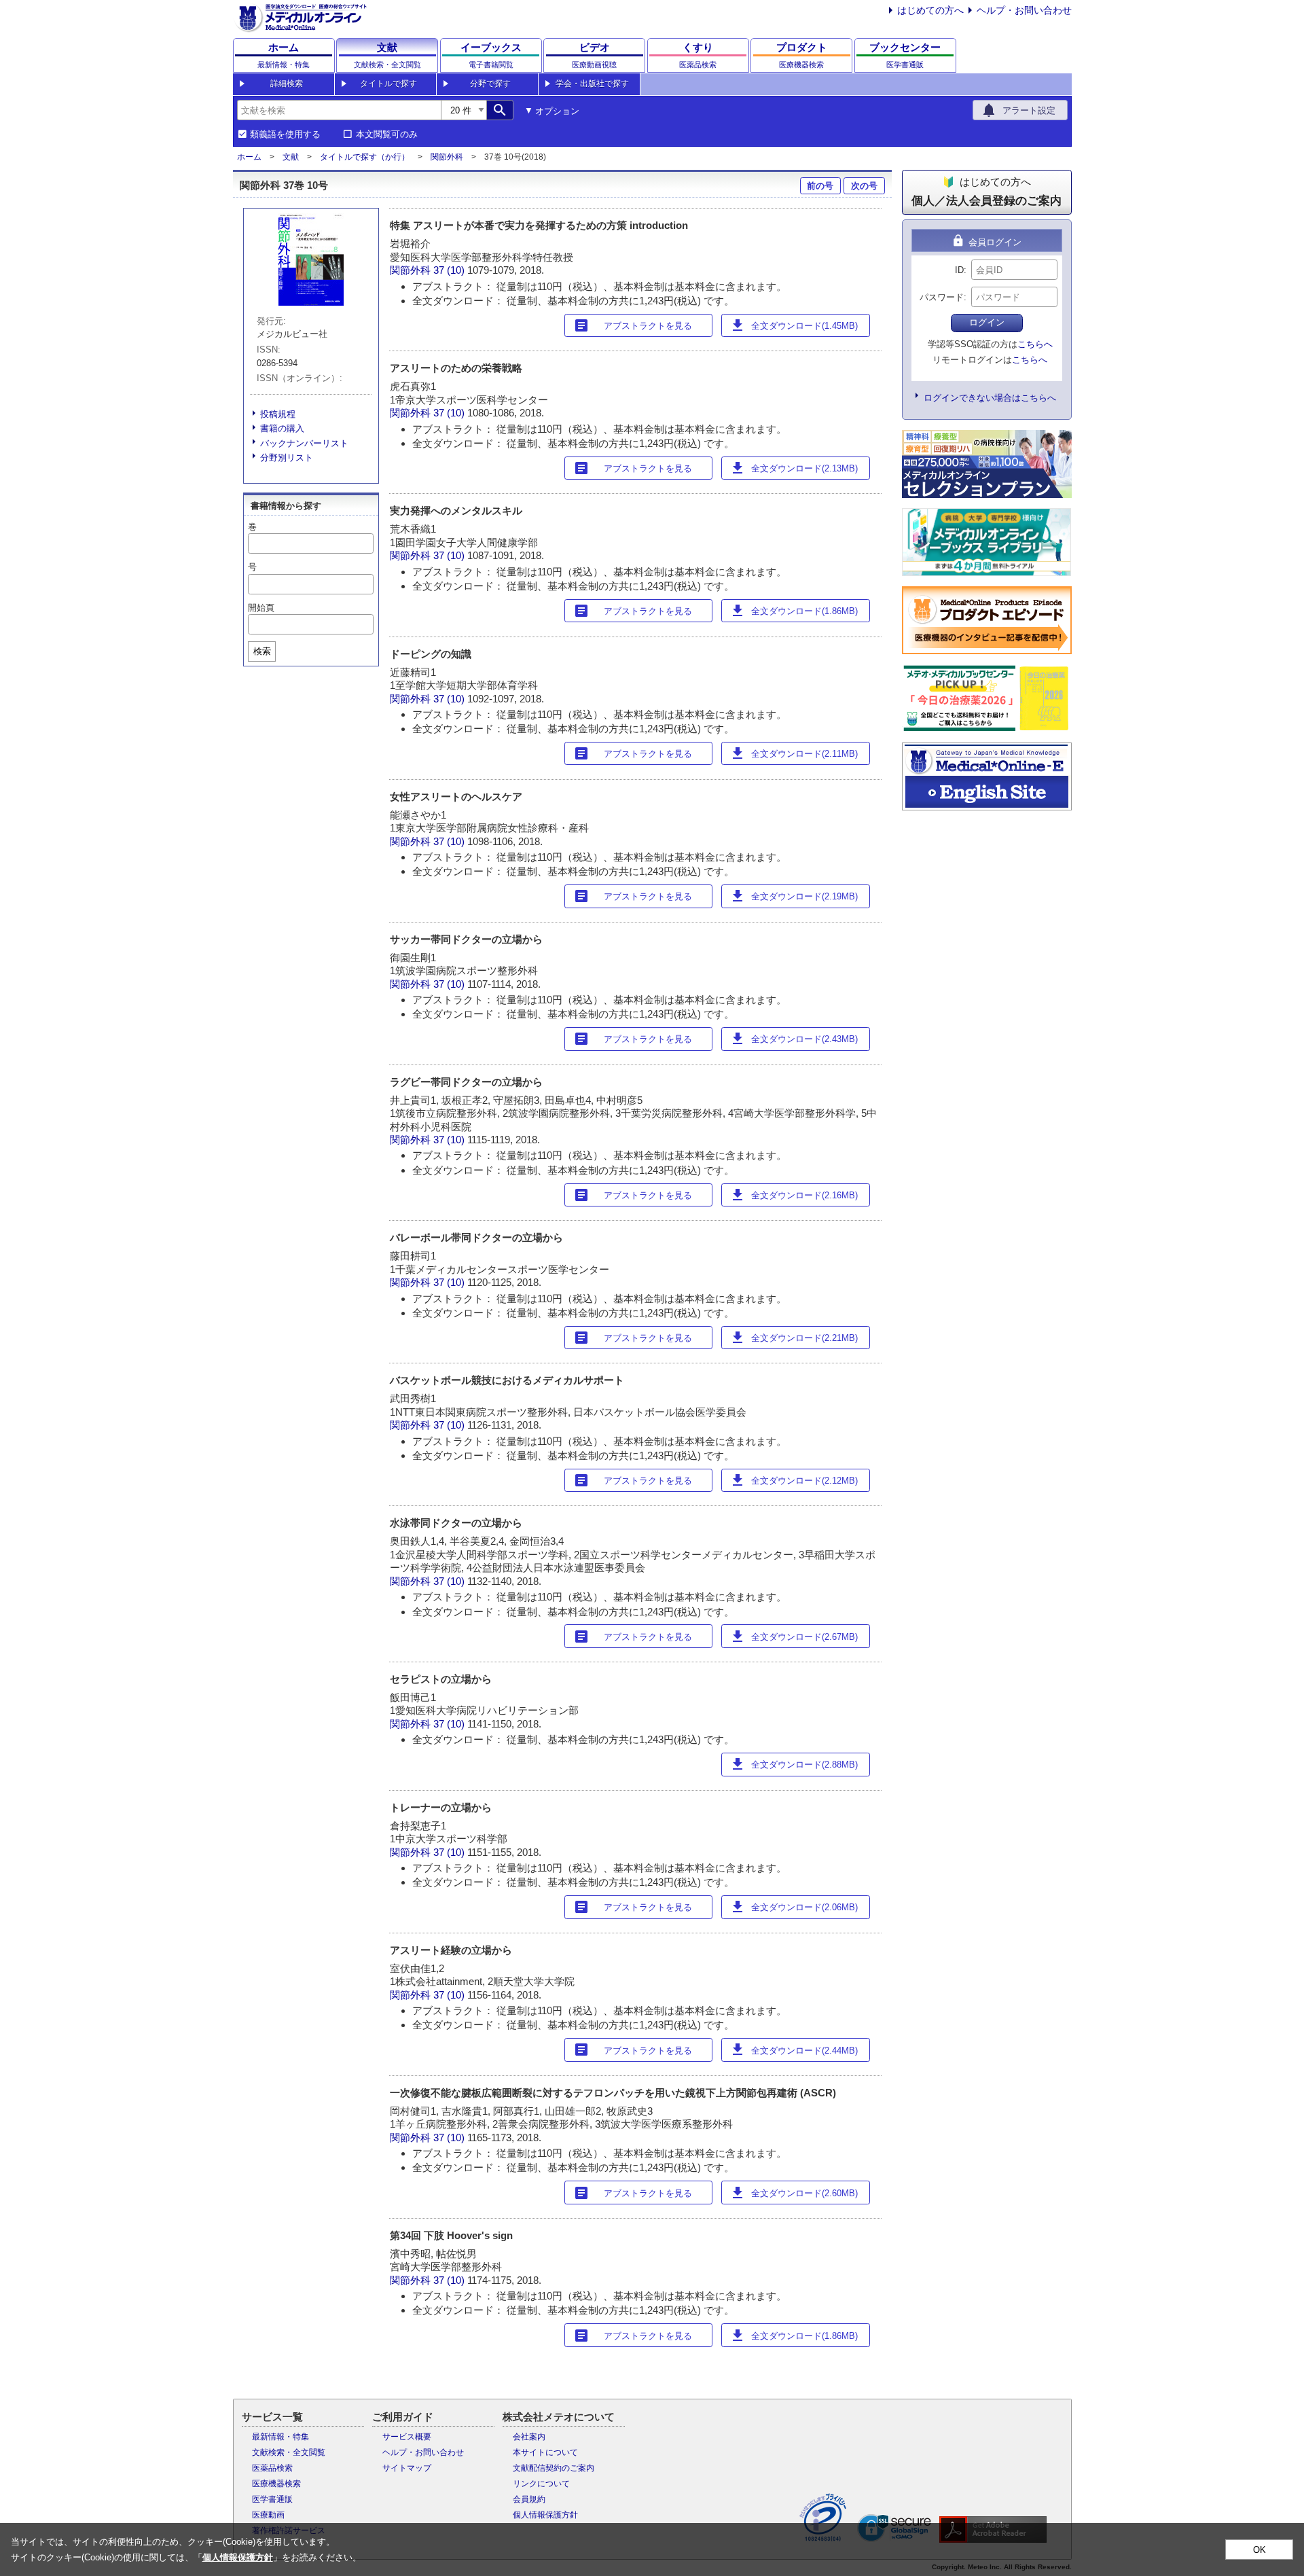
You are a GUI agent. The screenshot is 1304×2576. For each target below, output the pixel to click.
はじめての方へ (930, 10)
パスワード (942, 297)
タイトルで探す (388, 84)
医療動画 (268, 2515)
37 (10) (450, 270)
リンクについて (541, 2484)
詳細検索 (287, 84)
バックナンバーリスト (304, 443)
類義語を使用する (285, 135)
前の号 (820, 186)
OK (1260, 2550)
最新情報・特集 (280, 2437)
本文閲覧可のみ (387, 135)
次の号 (864, 186)
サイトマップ (407, 2468)
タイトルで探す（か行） (365, 157)
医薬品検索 (272, 2468)
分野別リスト (287, 458)
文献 (291, 157)
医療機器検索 (276, 2484)
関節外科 (447, 157)
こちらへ (1035, 344)
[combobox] (339, 110)
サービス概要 (407, 2437)
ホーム (249, 157)
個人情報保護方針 (545, 2515)
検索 (262, 651)
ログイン (987, 322)
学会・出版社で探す (592, 84)
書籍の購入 (282, 428)
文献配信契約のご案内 (554, 2468)
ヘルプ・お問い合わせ (1024, 10)
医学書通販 (272, 2499)
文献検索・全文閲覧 (289, 2452)
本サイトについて (545, 2452)
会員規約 (529, 2499)
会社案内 (529, 2437)
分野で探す (490, 84)
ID (959, 270)
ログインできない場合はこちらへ (990, 398)
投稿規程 (278, 414)
